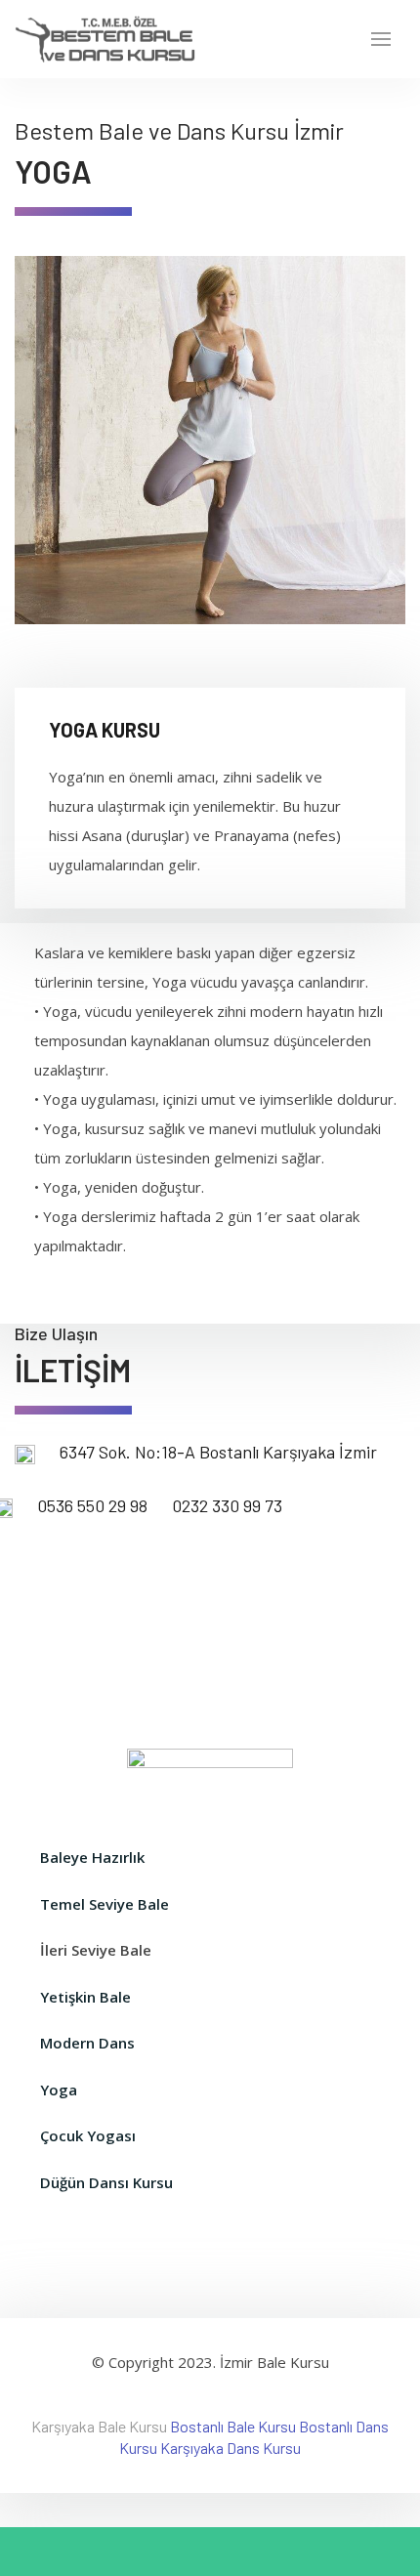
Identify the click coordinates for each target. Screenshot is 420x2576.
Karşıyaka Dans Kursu (231, 2448)
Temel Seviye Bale (105, 1904)
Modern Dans (87, 2043)
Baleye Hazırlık (92, 1857)
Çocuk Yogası (88, 2135)
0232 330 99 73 (227, 1505)
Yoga (59, 2090)
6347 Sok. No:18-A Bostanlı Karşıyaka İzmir (218, 1452)
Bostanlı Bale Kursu (233, 2426)
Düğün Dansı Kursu (106, 2182)
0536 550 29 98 (92, 1505)
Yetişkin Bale (85, 1997)
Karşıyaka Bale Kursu (99, 2426)
